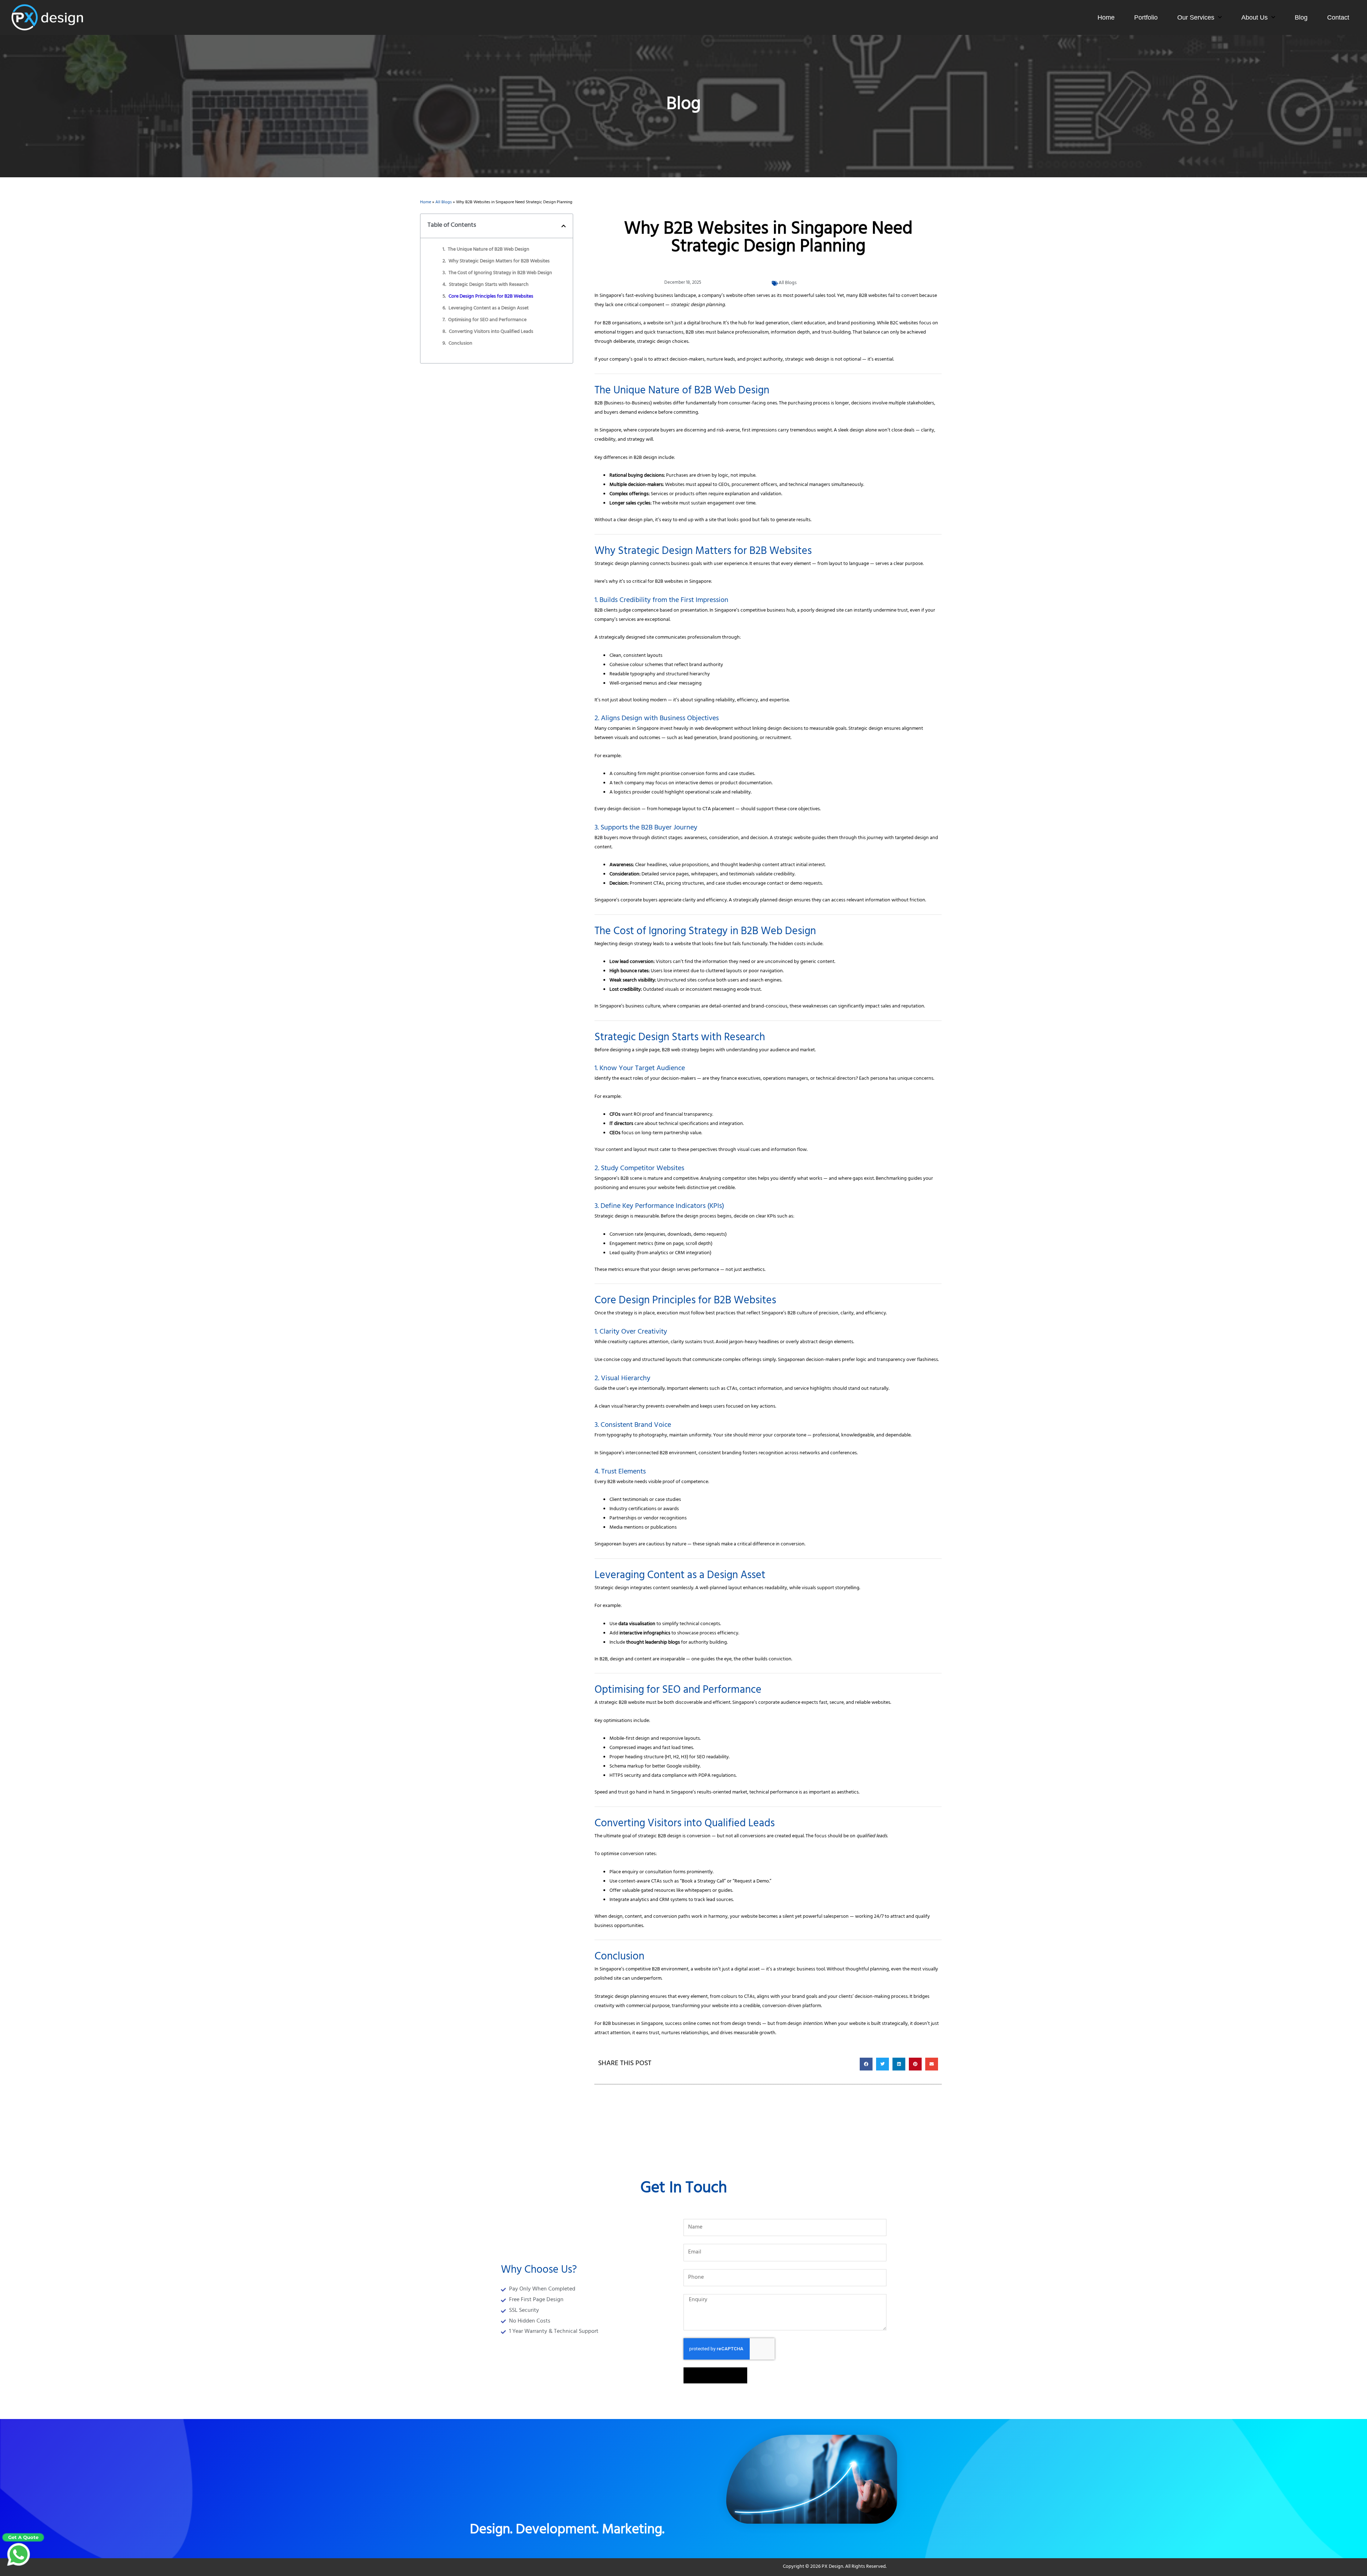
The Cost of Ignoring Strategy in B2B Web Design (500, 273)
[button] (564, 226)
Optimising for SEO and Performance (487, 320)
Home (1106, 17)
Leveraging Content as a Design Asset (489, 309)
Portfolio (1146, 17)
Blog (1301, 17)
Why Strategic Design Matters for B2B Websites (499, 262)
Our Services (1196, 17)
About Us (1255, 17)
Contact (1338, 17)
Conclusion (460, 344)
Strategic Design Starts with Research (489, 285)
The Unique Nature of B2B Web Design (489, 250)
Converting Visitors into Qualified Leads (491, 332)
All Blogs (444, 203)
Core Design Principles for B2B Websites (491, 297)
